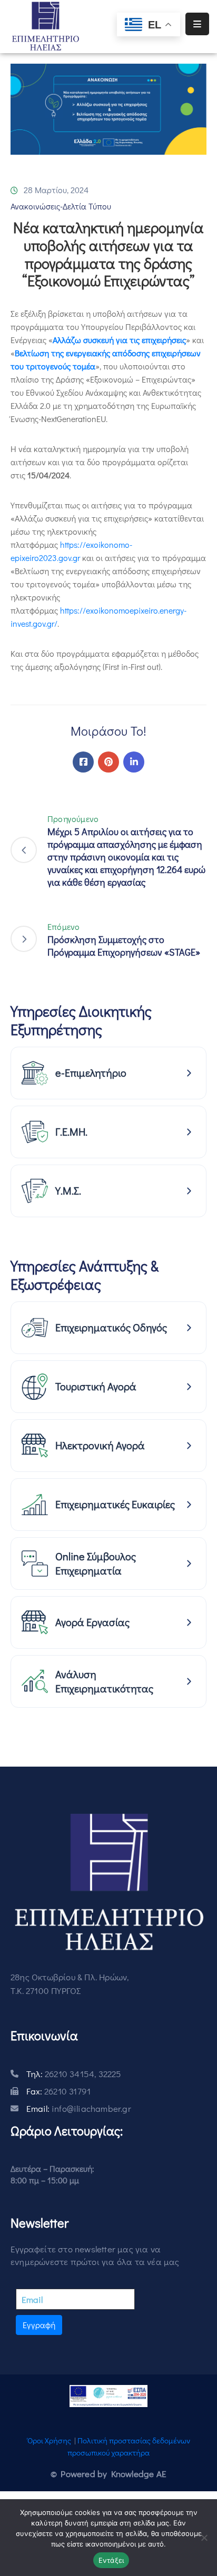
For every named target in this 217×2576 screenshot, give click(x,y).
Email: (79, 2108)
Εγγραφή (39, 2325)
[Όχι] (204, 2538)
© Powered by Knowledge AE (108, 2474)
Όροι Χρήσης (49, 2440)
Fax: (58, 2091)
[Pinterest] (108, 762)
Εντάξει (111, 2560)
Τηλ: (74, 2074)
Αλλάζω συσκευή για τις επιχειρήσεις (119, 340)
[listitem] (108, 1073)
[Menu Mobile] (197, 24)
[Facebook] (83, 762)
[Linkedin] (134, 762)
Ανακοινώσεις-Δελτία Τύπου (61, 206)
